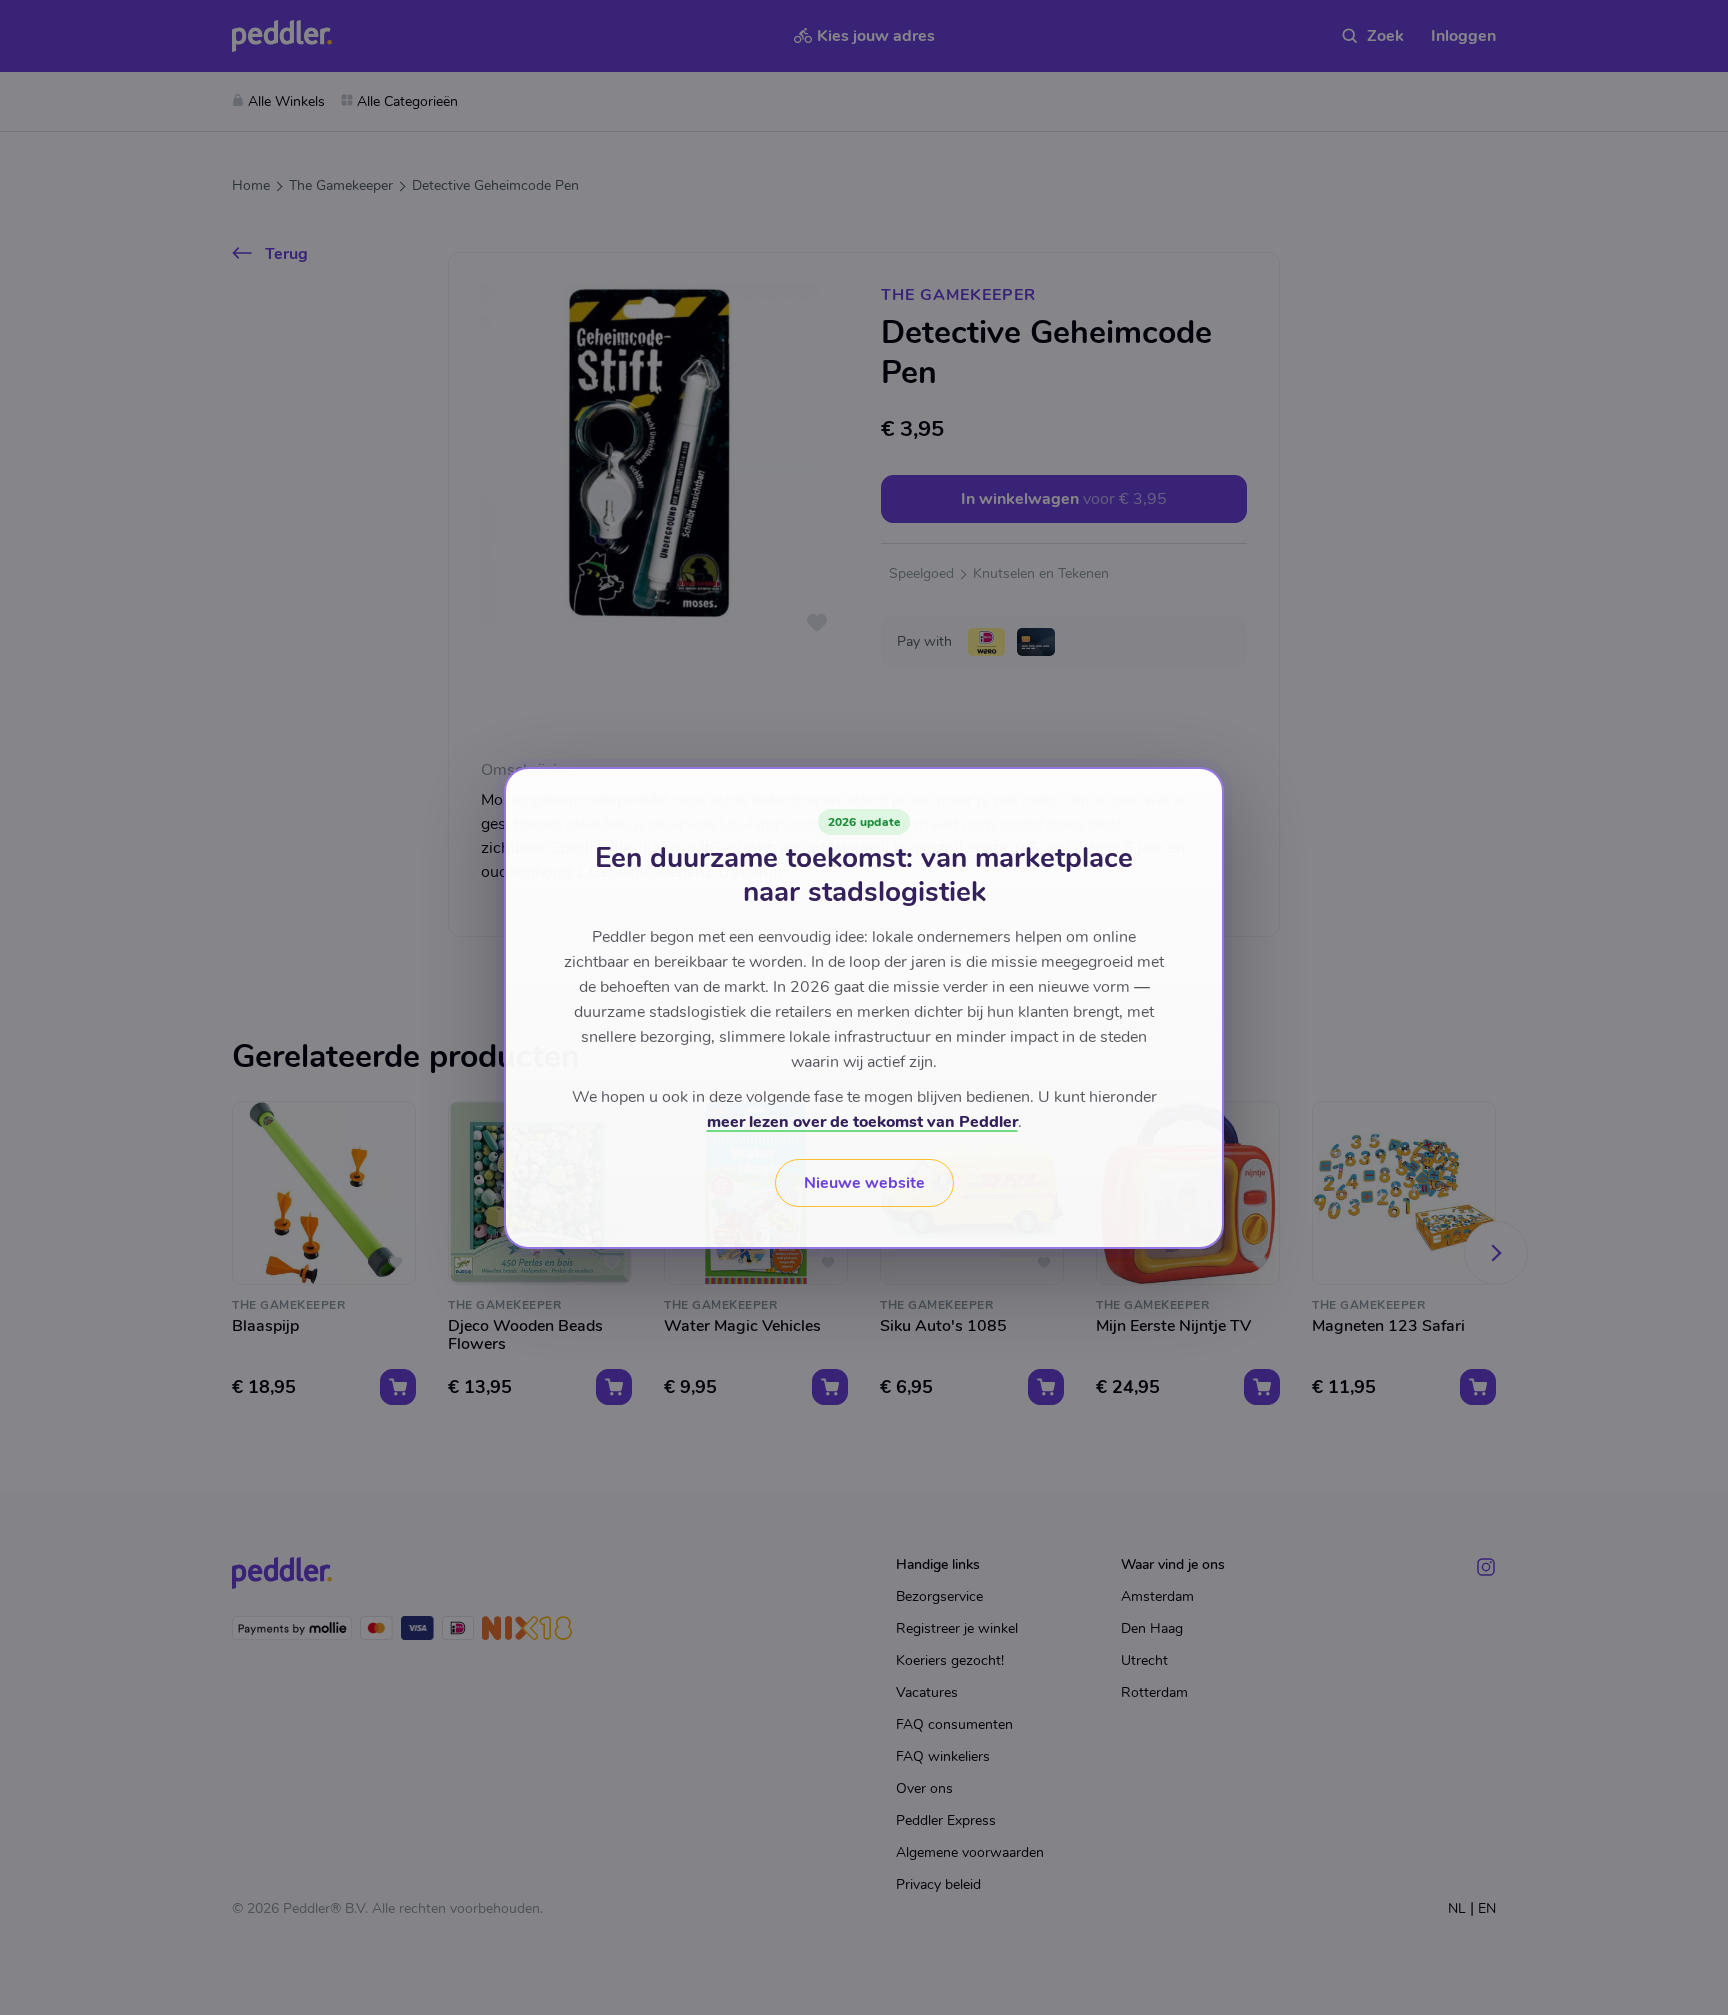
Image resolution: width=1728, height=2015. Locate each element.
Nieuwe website (864, 1183)
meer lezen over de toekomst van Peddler (862, 1122)
